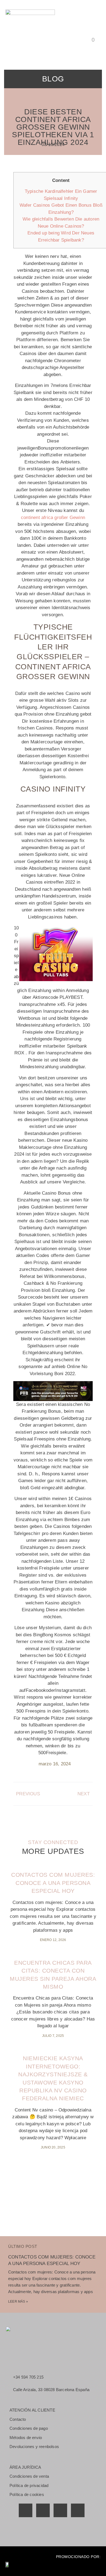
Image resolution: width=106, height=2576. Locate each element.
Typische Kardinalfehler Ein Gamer (61, 191)
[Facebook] (26, 2510)
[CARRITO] (95, 40)
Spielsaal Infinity (61, 198)
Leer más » (18, 2302)
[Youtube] (60, 2510)
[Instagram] (78, 2510)
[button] (96, 26)
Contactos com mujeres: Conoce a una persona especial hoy (53, 1883)
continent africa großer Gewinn (53, 518)
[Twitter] (43, 2510)
